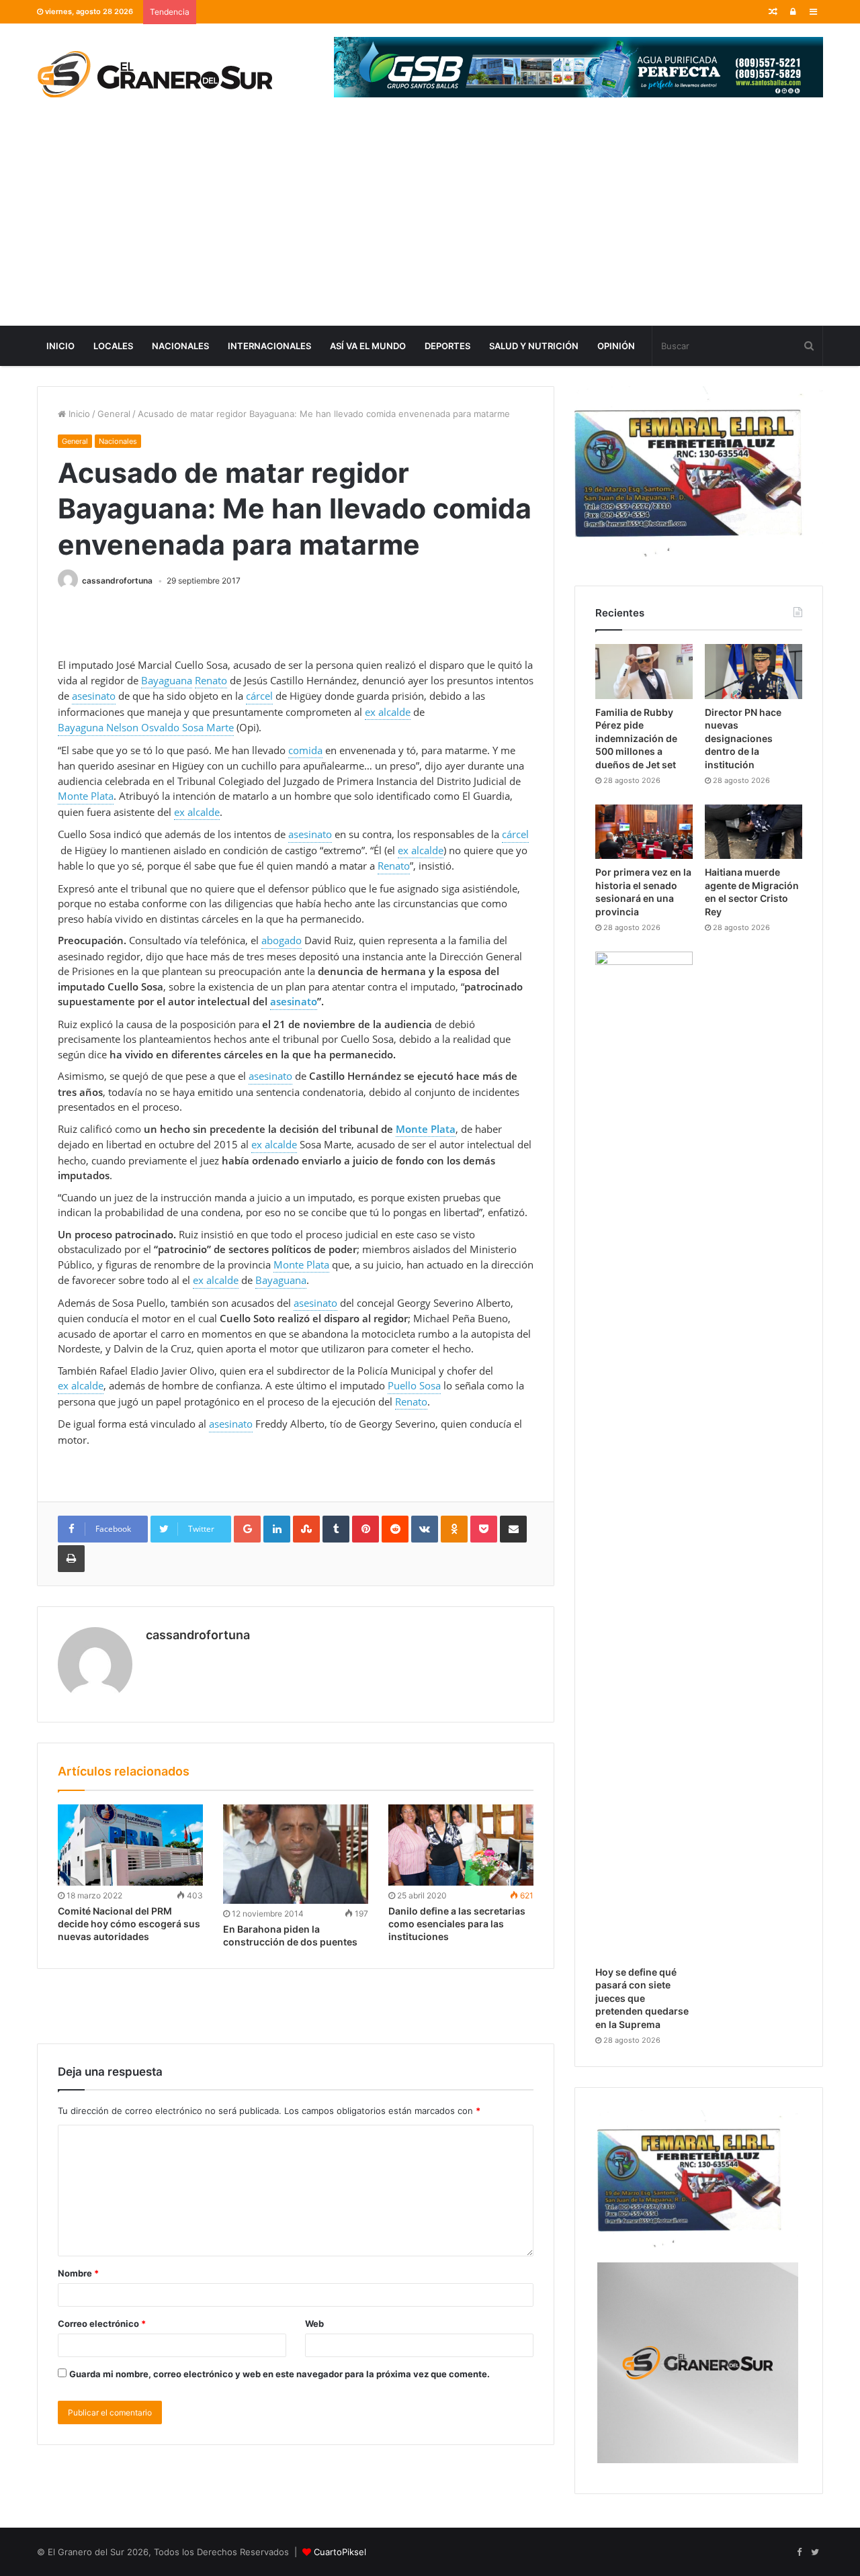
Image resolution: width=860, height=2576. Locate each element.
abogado (282, 940)
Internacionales (269, 346)
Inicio (60, 346)
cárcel (259, 696)
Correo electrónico (102, 2324)
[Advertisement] (430, 225)
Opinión (616, 346)
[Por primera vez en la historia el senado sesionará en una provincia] (644, 832)
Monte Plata (86, 796)
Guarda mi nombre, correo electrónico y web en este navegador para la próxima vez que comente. (279, 2374)
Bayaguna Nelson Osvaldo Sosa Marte (146, 727)
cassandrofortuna (117, 581)
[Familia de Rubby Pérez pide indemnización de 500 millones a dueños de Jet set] (644, 672)
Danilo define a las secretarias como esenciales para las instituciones (457, 1924)
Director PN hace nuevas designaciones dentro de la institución (743, 738)
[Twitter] (815, 2552)
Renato (211, 680)
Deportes (447, 346)
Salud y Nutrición (534, 346)
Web (314, 2324)
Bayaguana (167, 680)
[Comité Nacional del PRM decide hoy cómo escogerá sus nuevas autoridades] (130, 1845)
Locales (113, 346)
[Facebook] (799, 2552)
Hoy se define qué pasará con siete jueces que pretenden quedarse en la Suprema (642, 1998)
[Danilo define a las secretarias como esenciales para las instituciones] (461, 1845)
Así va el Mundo (368, 346)
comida (305, 750)
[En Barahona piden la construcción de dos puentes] (296, 1854)
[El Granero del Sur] (155, 74)
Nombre (78, 2273)
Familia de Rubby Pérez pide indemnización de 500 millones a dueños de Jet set (636, 738)
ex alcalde (388, 712)
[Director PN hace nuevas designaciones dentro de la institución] (754, 672)
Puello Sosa (414, 1385)
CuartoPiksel (340, 2552)
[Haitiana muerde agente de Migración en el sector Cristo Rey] (754, 832)
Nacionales (180, 346)
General (114, 414)
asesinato (94, 696)
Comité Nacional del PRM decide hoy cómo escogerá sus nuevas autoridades (129, 1924)
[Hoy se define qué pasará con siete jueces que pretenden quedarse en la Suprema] (644, 1455)
